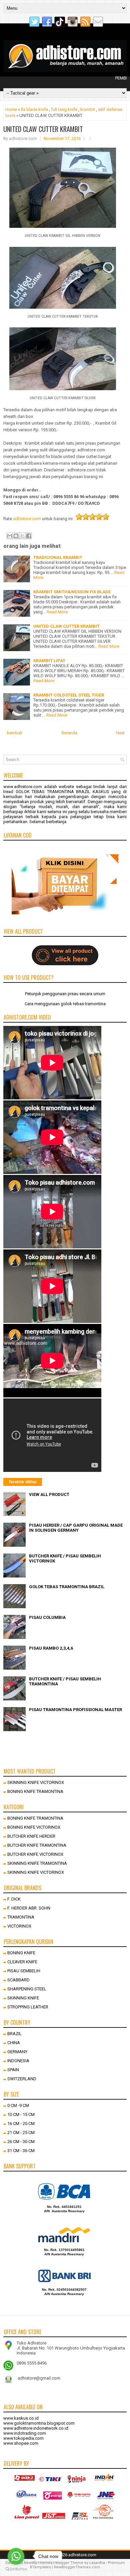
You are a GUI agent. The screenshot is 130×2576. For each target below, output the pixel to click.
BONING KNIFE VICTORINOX (34, 1827)
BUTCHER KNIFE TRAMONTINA (37, 1845)
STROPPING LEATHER (28, 2007)
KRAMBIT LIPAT (49, 661)
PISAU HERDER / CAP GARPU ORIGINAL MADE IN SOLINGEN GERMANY (76, 1528)
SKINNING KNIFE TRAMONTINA (37, 1863)
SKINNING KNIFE (23, 1998)
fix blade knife (34, 109)
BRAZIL (14, 2034)
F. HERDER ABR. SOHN (29, 1908)
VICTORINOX (19, 1926)
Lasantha (97, 2563)
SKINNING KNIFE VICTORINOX (36, 1782)
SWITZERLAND (22, 2079)
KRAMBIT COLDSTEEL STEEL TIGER (69, 695)
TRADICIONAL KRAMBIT (58, 557)
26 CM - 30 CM (21, 2142)
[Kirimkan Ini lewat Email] (10, 536)
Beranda (69, 733)
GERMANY (17, 2052)
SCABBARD (18, 1980)
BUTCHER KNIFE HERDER (31, 1836)
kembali (15, 733)
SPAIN (13, 2070)
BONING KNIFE (21, 1953)
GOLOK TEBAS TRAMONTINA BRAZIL (67, 1587)
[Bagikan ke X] (22, 536)
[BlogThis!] (16, 536)
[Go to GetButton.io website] (16, 2569)
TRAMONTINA (21, 1917)
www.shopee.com (21, 2443)
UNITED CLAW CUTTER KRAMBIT (43, 129)
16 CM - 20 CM (21, 2124)
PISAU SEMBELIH (24, 1971)
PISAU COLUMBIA (47, 1617)
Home (11, 109)
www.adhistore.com (23, 787)
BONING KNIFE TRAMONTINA (35, 1791)
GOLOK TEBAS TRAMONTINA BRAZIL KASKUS (62, 792)
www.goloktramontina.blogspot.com (39, 2423)
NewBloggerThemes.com (77, 2567)
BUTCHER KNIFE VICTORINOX (35, 1854)
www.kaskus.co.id (21, 2418)
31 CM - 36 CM (21, 2151)
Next (120, 733)
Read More (57, 612)
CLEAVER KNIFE (22, 1962)
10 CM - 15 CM (21, 2114)
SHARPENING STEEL (27, 1989)
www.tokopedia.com (23, 2438)
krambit (88, 109)
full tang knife (64, 109)
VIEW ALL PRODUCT (49, 1494)
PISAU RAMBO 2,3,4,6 (51, 1648)
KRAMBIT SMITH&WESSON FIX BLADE (72, 592)
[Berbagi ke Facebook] (29, 536)
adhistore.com (27, 519)
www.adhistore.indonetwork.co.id (36, 2428)
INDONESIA (18, 2061)
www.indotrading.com (25, 2433)
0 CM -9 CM (18, 2105)
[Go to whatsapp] (16, 2556)
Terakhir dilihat (23, 1482)
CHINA (14, 2043)
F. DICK (14, 1899)
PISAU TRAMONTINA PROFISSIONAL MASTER (75, 1710)
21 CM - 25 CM (21, 2133)
